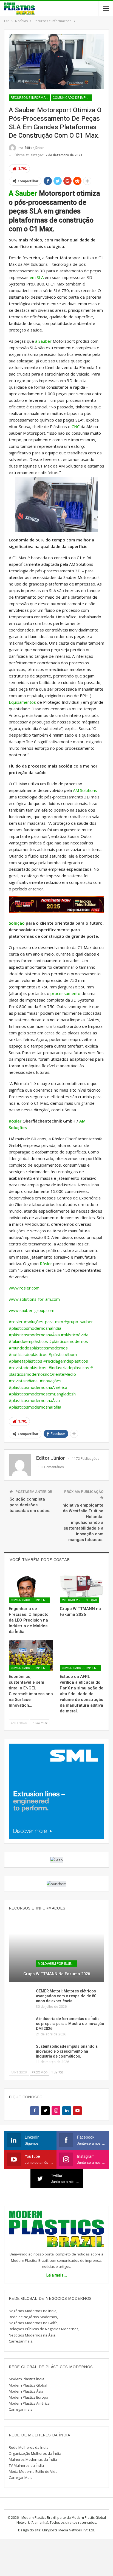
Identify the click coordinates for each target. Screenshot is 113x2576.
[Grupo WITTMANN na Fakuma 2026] (82, 1587)
